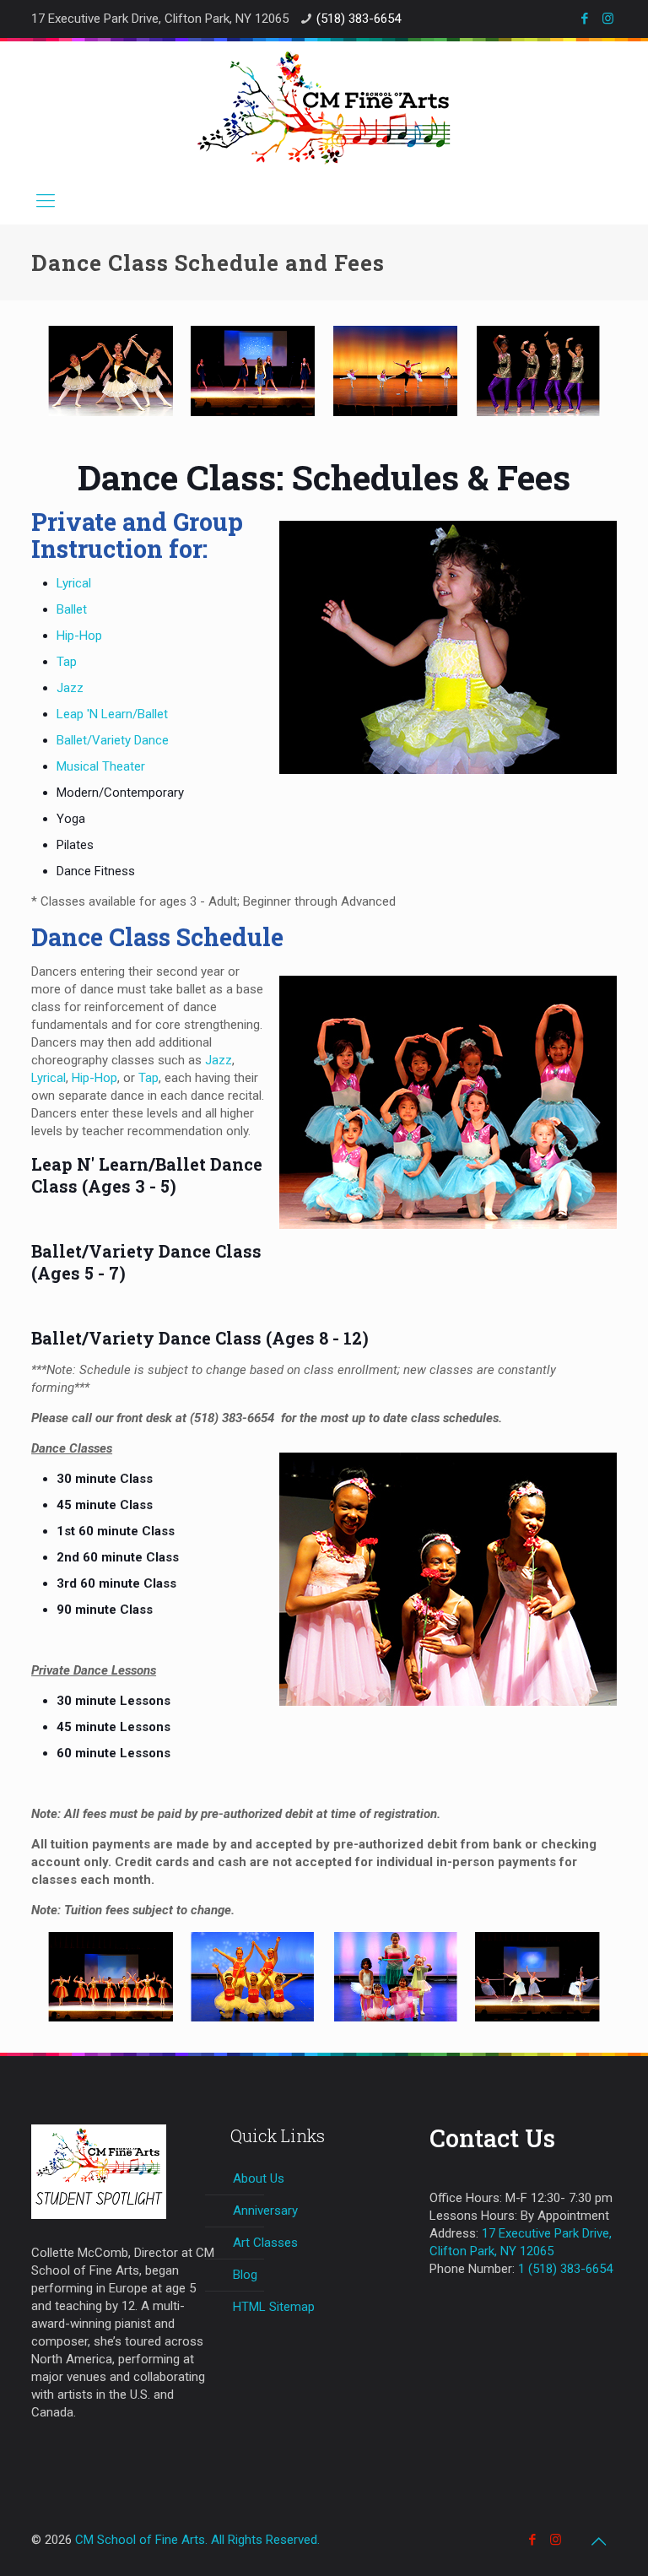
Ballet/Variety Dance (113, 740)
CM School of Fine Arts (140, 2540)
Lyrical (74, 583)
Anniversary (265, 2211)
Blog (245, 2275)
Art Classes (265, 2243)
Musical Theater (101, 766)
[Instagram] (608, 19)
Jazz (70, 688)
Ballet (72, 609)
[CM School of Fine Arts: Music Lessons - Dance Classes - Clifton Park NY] (324, 108)
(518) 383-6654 (359, 19)
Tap (67, 662)
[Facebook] (585, 19)
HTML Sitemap (274, 2307)
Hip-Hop (79, 636)
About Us (259, 2178)
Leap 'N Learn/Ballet (112, 714)
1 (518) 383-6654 (565, 2269)
